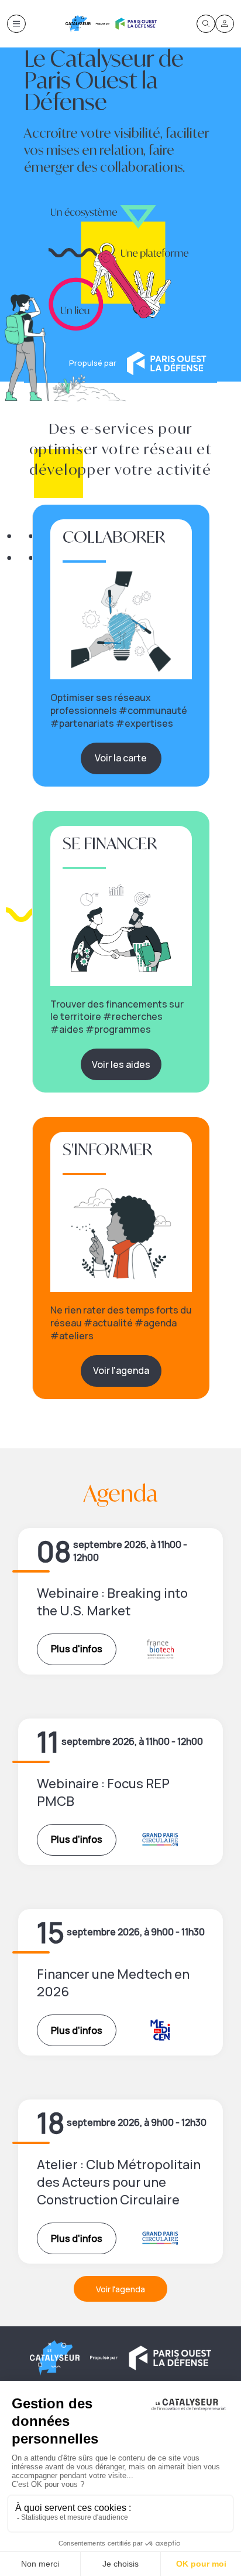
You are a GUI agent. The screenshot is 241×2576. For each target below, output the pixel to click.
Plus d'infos (77, 1649)
